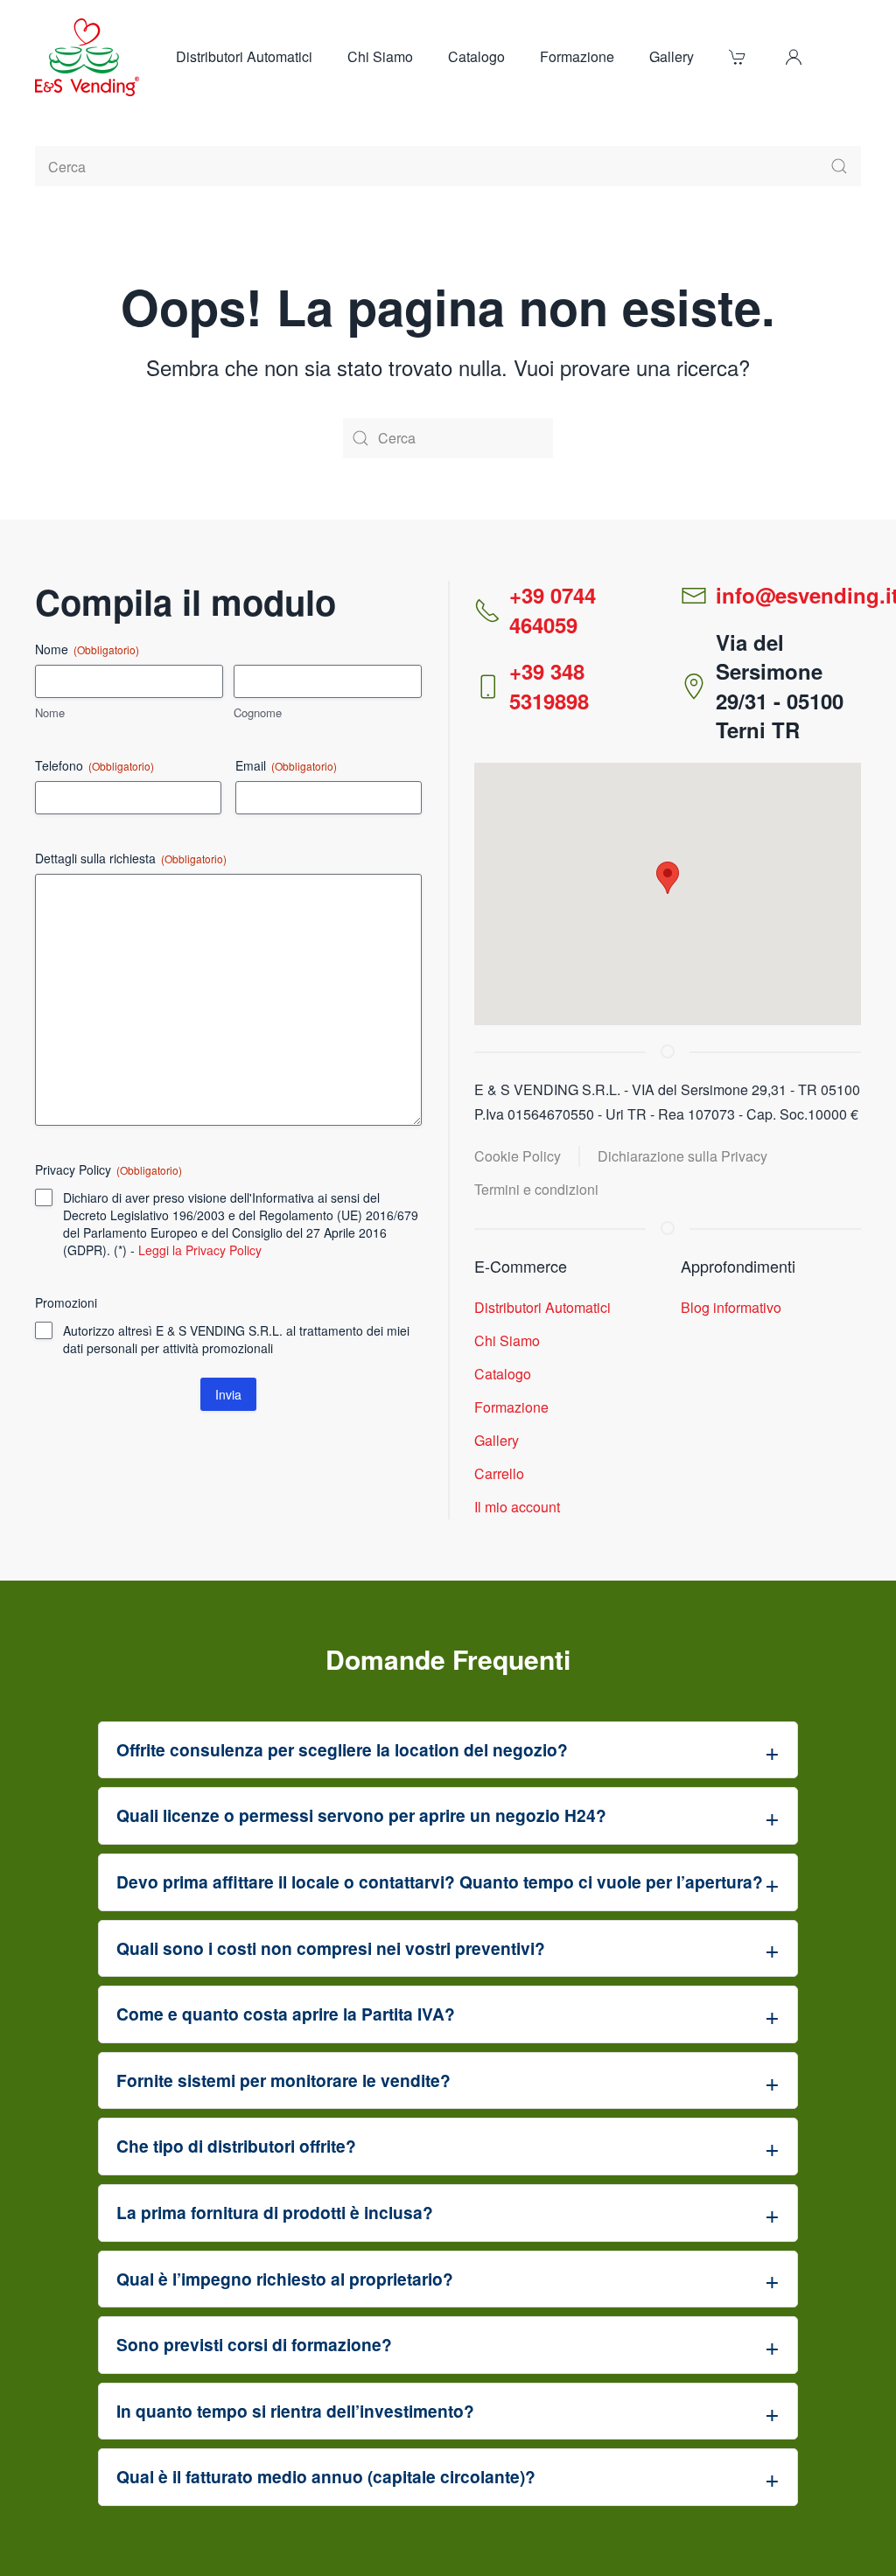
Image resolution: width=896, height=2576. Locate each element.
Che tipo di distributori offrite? (236, 2146)
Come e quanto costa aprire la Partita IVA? (286, 2014)
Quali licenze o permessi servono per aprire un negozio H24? (361, 1815)
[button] (794, 57)
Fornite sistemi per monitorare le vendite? (283, 2080)
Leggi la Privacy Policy (200, 1250)
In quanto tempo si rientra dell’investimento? (295, 2411)
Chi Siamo (380, 56)
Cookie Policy (518, 1156)
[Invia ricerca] (839, 166)
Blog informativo (731, 1307)
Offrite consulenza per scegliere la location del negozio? (342, 1749)
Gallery (672, 56)
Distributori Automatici (244, 56)
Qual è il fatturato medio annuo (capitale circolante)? (326, 2476)
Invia (228, 1394)
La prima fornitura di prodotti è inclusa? (275, 2212)
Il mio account (517, 1507)
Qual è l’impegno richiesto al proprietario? (285, 2279)
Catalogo (503, 1374)
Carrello (499, 1473)
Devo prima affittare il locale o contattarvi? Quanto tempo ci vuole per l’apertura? (440, 1881)
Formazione (577, 56)
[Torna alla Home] (88, 57)
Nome (50, 713)
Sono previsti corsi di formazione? (254, 2344)
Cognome (258, 713)
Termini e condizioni (536, 1189)
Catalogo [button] (476, 56)
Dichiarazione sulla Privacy (682, 1156)
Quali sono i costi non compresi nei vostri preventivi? (331, 1948)
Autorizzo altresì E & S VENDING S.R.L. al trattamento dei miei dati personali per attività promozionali (236, 1339)
